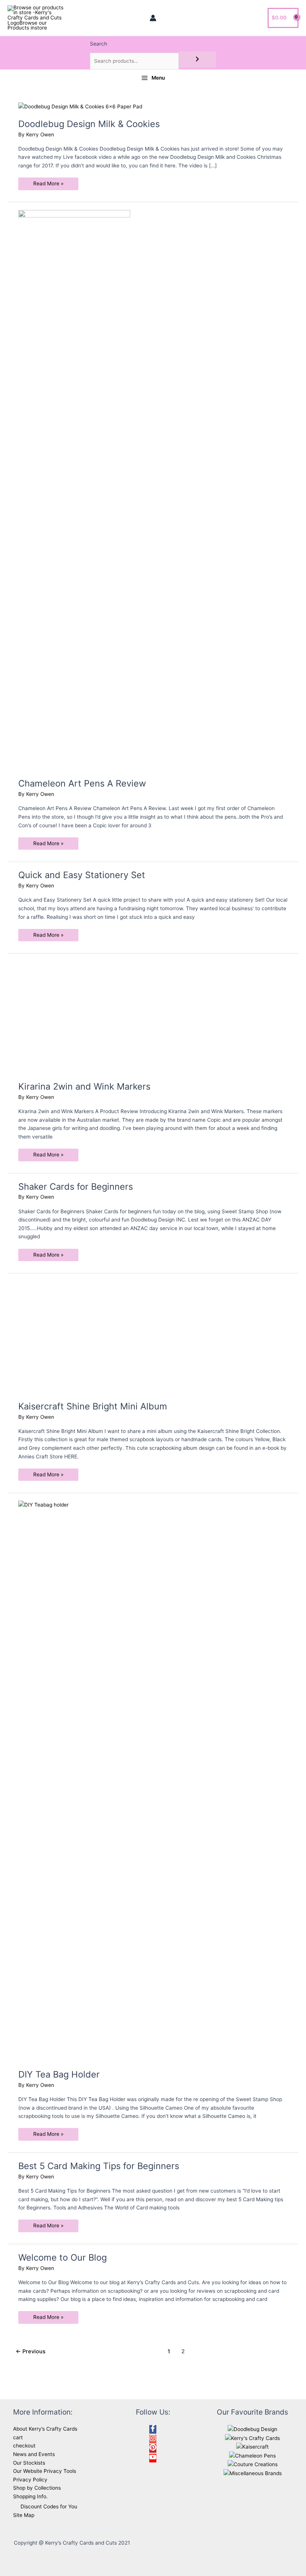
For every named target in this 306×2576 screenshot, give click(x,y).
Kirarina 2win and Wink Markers (84, 1086)
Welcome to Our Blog (63, 2257)
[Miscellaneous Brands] (253, 2473)
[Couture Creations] (253, 2464)
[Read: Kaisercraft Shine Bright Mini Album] (74, 1337)
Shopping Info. (30, 2496)
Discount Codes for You (49, 2506)
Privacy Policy (30, 2480)
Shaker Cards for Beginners (76, 1187)
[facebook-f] (153, 2430)
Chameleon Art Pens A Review (82, 783)
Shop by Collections (37, 2488)
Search (99, 44)
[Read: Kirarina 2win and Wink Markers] (74, 1017)
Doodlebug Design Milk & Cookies (89, 124)
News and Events (34, 2454)
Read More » (48, 185)
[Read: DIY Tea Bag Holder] (153, 1780)
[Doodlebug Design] (252, 2429)
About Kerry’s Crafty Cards (45, 2429)
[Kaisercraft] (252, 2446)
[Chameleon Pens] (252, 2455)
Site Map (24, 2515)
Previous (31, 2351)
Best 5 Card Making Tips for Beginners (99, 2166)
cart (18, 2437)
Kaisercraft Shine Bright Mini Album (93, 1406)
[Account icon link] (153, 18)
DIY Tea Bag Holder (59, 2074)
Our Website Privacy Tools (45, 2471)
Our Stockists (29, 2463)
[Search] (197, 60)
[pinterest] (153, 2449)
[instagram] (153, 2440)
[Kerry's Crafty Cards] (252, 2438)
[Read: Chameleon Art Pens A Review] (74, 489)
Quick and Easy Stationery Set (82, 875)
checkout (24, 2446)
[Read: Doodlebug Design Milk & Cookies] (80, 106)
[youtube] (153, 2459)
